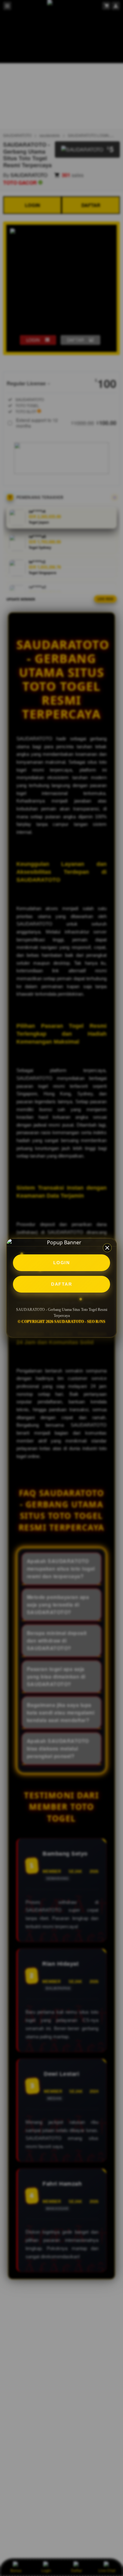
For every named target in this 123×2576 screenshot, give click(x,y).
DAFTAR (61, 1284)
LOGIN (62, 1263)
